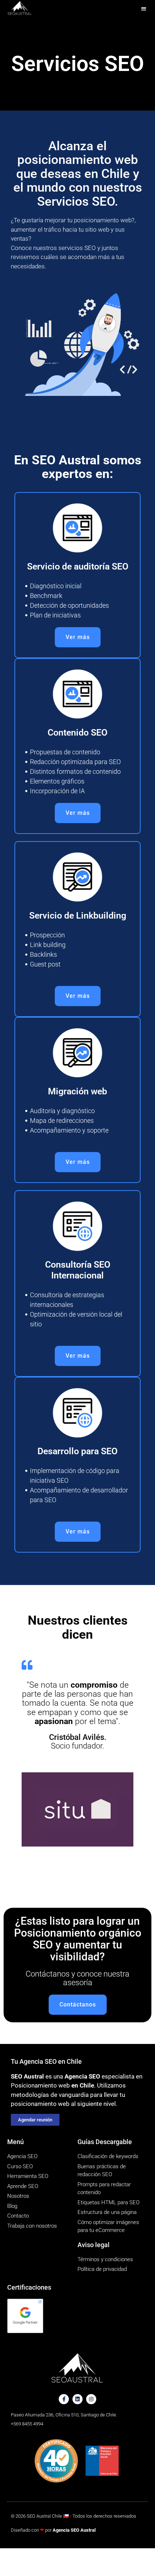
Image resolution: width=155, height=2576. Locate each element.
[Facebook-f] (64, 2399)
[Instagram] (91, 2399)
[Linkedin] (77, 2399)
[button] (144, 8)
